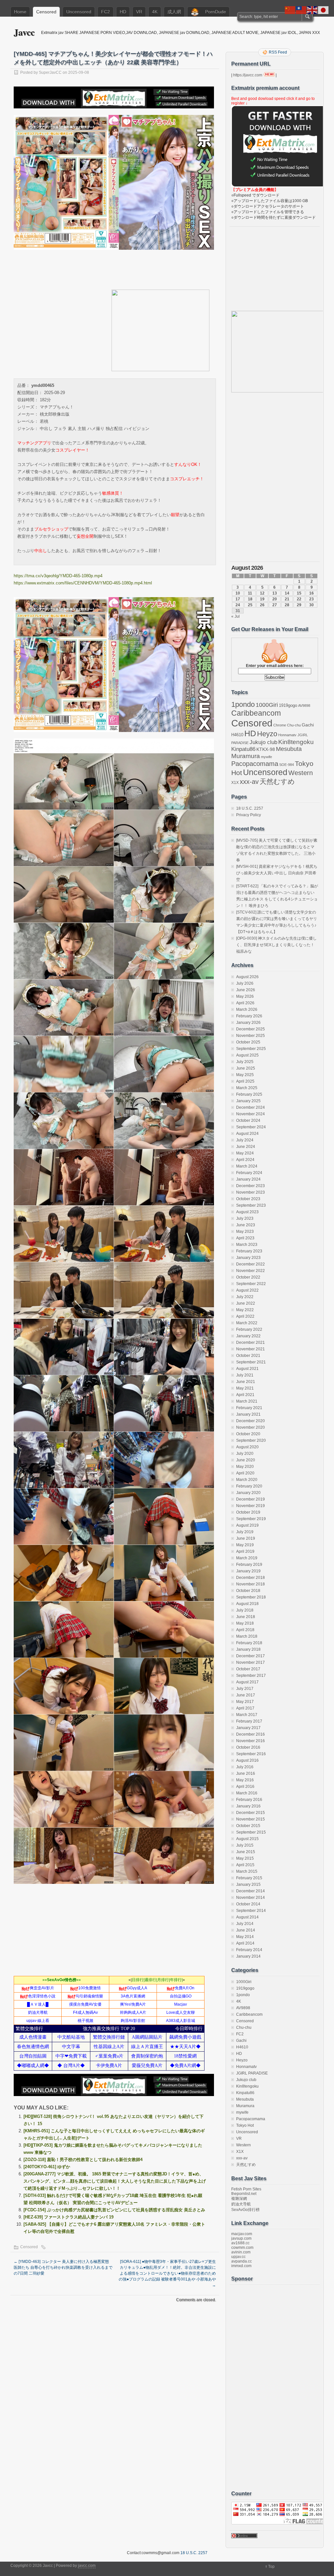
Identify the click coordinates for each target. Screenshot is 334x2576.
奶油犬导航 (241, 2204)
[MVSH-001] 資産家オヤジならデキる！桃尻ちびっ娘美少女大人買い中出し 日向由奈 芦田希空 (277, 873)
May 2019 (245, 1545)
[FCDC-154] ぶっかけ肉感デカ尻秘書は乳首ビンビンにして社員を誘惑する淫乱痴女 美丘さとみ (114, 2210)
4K (155, 12)
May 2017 (245, 1702)
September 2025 (251, 1049)
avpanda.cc (242, 2261)
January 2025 (248, 1101)
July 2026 (245, 983)
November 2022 (250, 1271)
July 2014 (245, 1924)
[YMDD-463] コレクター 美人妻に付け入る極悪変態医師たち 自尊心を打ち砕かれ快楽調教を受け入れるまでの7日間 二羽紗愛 (63, 2267)
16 (311, 593)
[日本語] (324, 10)
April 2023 (245, 1238)
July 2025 (245, 1062)
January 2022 (248, 1336)
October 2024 (248, 1121)
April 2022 (245, 1316)
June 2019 (246, 1538)
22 (299, 599)
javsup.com (241, 2238)
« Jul (235, 616)
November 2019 (250, 1506)
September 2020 (251, 1440)
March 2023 (247, 1245)
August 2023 (247, 1212)
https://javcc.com (248, 75)
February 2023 (249, 1251)
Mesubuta (289, 749)
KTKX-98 (266, 749)
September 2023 (251, 1205)
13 (275, 593)
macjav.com (242, 2234)
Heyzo (267, 734)
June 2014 (246, 1930)
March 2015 (247, 1871)
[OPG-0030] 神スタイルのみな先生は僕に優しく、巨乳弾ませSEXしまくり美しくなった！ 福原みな (276, 945)
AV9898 (304, 706)
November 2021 (250, 1349)
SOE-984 (287, 765)
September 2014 (251, 1911)
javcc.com (87, 2566)
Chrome (280, 725)
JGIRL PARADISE (252, 2073)
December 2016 (250, 1734)
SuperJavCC (50, 72)
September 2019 (251, 1519)
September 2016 (251, 1754)
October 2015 (248, 1826)
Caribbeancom (256, 713)
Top (271, 2567)
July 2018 (245, 1610)
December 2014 (250, 1891)
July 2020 (245, 1454)
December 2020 (250, 1421)
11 (250, 593)
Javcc (24, 32)
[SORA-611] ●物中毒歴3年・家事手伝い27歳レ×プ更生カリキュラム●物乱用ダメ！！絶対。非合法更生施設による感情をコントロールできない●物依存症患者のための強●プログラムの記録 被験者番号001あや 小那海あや (167, 2273)
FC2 (106, 12)
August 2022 (247, 1290)
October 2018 (248, 1591)
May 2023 (245, 1232)
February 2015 (249, 1878)
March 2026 (247, 1010)
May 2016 (245, 1780)
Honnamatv (287, 735)
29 (299, 605)
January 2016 (248, 1806)
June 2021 (246, 1382)
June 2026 (246, 990)
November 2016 (250, 1741)
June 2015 (246, 1852)
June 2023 (246, 1225)
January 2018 (248, 1649)
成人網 (174, 12)
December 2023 (250, 1186)
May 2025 (245, 1075)
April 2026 (245, 1003)
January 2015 (248, 1884)
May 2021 (245, 1388)
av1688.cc (240, 2243)
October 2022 (248, 1277)
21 (287, 599)
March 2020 (247, 1480)
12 (262, 593)
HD (123, 12)
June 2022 (246, 1303)
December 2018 (250, 1578)
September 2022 (251, 1284)
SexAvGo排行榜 (245, 2210)
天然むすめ (277, 781)
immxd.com (241, 2266)
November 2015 (250, 1819)
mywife (266, 757)
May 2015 (245, 1858)
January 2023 (248, 1258)
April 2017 (245, 1708)
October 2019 (248, 1512)
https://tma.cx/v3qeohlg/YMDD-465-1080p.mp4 (58, 576)
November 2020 (250, 1427)
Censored (46, 12)
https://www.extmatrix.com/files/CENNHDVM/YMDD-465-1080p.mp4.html (83, 583)
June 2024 (246, 1147)
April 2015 (245, 1865)
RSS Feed (278, 52)
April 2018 (245, 1630)
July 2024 (245, 1140)
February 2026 (249, 1016)
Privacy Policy (249, 815)
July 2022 (245, 1297)
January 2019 (248, 1571)
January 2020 (248, 1493)
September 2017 (251, 1676)
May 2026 (245, 996)
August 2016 (247, 1760)
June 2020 (246, 1460)
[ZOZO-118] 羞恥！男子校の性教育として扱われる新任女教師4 (83, 2160)
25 (250, 605)
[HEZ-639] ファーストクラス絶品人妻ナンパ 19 (68, 2217)
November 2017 (250, 1662)
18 (250, 599)
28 (287, 605)
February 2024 (249, 1173)
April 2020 (245, 1473)
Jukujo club (263, 742)
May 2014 (245, 1937)
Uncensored (79, 12)
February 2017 (249, 1721)
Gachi (308, 725)
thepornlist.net (244, 2194)
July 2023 (245, 1218)
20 (275, 599)
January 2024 (248, 1179)
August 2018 (247, 1604)
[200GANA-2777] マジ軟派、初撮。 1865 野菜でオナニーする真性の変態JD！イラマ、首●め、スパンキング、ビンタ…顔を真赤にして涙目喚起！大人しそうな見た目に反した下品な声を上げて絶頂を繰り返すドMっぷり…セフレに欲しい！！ (115, 2181)
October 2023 (248, 1199)
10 (238, 593)
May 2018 (245, 1623)
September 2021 (251, 1362)
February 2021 (249, 1408)
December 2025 (250, 1029)
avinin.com (241, 2252)
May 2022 (245, 1310)
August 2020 (247, 1447)
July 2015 (245, 1845)
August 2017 (247, 1682)
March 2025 (247, 1088)
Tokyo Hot (245, 2125)
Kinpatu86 (243, 749)
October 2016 (248, 1747)
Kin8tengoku (296, 742)
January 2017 (248, 1728)
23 (311, 599)
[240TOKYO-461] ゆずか (47, 2167)
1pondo (243, 705)
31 (238, 611)
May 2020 (245, 1467)
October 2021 (248, 1356)
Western (301, 773)
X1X (235, 783)
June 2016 (246, 1773)
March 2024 (247, 1166)
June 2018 (246, 1617)
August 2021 (247, 1369)
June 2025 (246, 1068)
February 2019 (249, 1565)
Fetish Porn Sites (246, 2189)
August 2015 (247, 1839)
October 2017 (248, 1669)
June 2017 (246, 1695)
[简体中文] (290, 10)
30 (311, 605)
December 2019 (250, 1499)
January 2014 (248, 1956)
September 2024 (251, 1127)
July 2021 (245, 1375)
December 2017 (250, 1656)
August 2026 (247, 977)
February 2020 (249, 1486)
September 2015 (251, 1832)
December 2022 (250, 1264)
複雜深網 (239, 2199)
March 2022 (247, 1323)
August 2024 (247, 1134)
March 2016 (247, 1793)
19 (262, 599)
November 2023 (250, 1192)
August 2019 (247, 1525)
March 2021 (247, 1401)
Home (20, 12)
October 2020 (248, 1434)
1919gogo (288, 705)
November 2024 (250, 1114)
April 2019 (245, 1551)
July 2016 (245, 1767)
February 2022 (249, 1329)
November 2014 (250, 1898)
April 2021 (245, 1395)
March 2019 (247, 1558)
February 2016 (249, 1800)
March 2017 (247, 1715)
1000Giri (267, 705)
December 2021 (250, 1343)
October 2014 (248, 1904)
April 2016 (245, 1787)
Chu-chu (294, 725)
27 (275, 605)
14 (287, 593)
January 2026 (248, 1023)
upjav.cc (238, 2257)
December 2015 (250, 1813)
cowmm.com (242, 2248)
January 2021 (248, 1414)
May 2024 (245, 1153)
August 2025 (247, 1055)
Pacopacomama (255, 763)
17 (238, 599)
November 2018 (250, 1584)
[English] (312, 10)
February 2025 (249, 1094)
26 (262, 605)
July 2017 (245, 1689)
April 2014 (245, 1943)
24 (238, 605)
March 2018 (247, 1636)
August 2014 (247, 1917)
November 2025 (250, 1036)
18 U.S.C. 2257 (250, 808)
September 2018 (251, 1597)
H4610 (237, 735)
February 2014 (249, 1950)
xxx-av (249, 782)
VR (139, 12)
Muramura (246, 756)
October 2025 (248, 1042)
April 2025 (245, 1081)
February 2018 (249, 1643)
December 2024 (250, 1107)
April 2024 (245, 1160)
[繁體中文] (301, 10)
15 (299, 593)
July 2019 (245, 1532)
